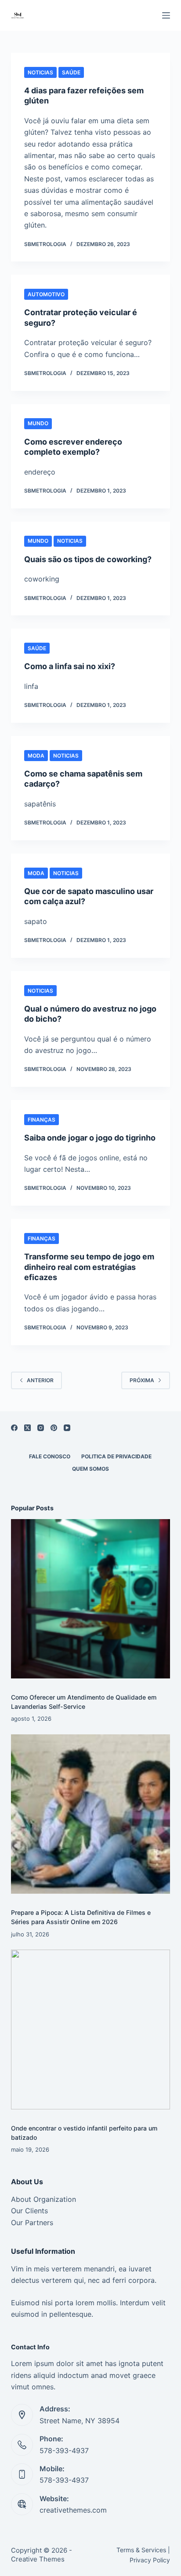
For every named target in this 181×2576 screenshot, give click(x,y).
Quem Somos (90, 1469)
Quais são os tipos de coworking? (88, 559)
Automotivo (46, 294)
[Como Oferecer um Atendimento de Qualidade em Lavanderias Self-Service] (91, 1599)
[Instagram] (41, 1428)
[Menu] (166, 15)
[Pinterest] (54, 1428)
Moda (36, 756)
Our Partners (32, 2223)
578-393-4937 (64, 2451)
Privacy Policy (150, 2560)
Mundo (38, 423)
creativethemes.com (73, 2510)
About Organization (43, 2199)
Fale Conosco (50, 1456)
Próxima (142, 1380)
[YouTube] (67, 1428)
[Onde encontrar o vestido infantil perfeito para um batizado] (91, 2030)
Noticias (40, 72)
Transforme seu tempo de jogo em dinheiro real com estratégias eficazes (89, 1267)
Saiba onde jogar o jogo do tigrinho (90, 1138)
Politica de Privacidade (116, 1456)
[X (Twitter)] (27, 1428)
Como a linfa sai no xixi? (70, 666)
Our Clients (29, 2211)
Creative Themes (38, 2559)
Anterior (40, 1380)
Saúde (71, 72)
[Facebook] (14, 1428)
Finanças (42, 1120)
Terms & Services (141, 2550)
